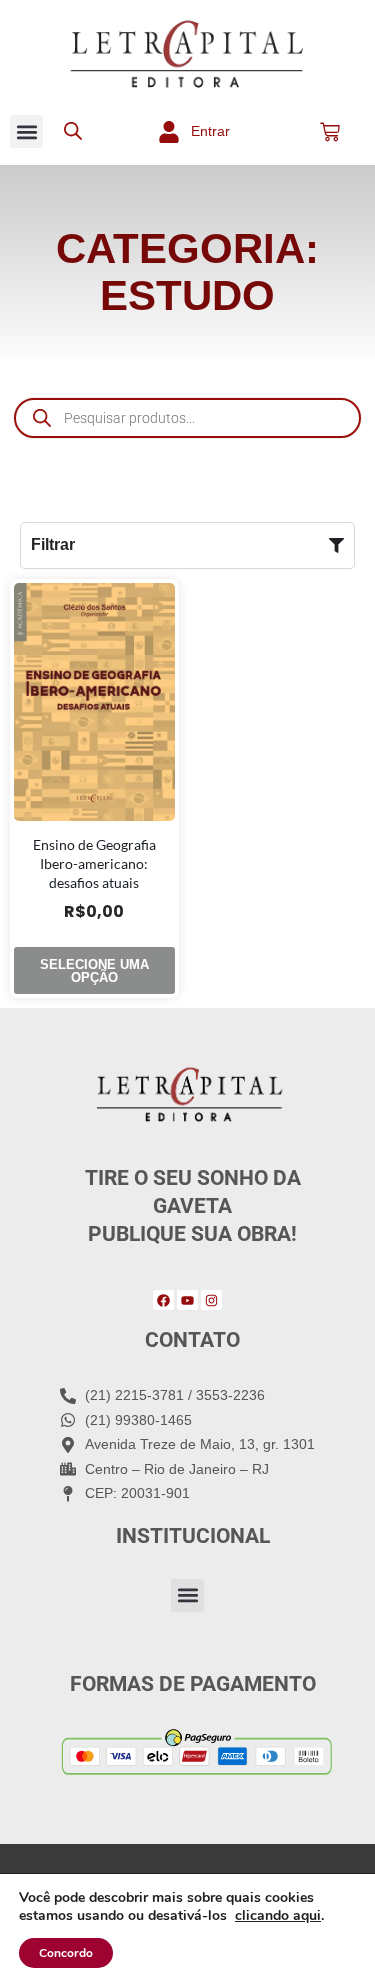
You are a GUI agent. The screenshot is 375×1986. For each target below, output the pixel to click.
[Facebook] (163, 1300)
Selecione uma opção (94, 971)
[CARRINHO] (330, 132)
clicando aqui (278, 1916)
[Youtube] (187, 1300)
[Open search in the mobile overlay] (73, 132)
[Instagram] (211, 1300)
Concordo (66, 1953)
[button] (26, 131)
